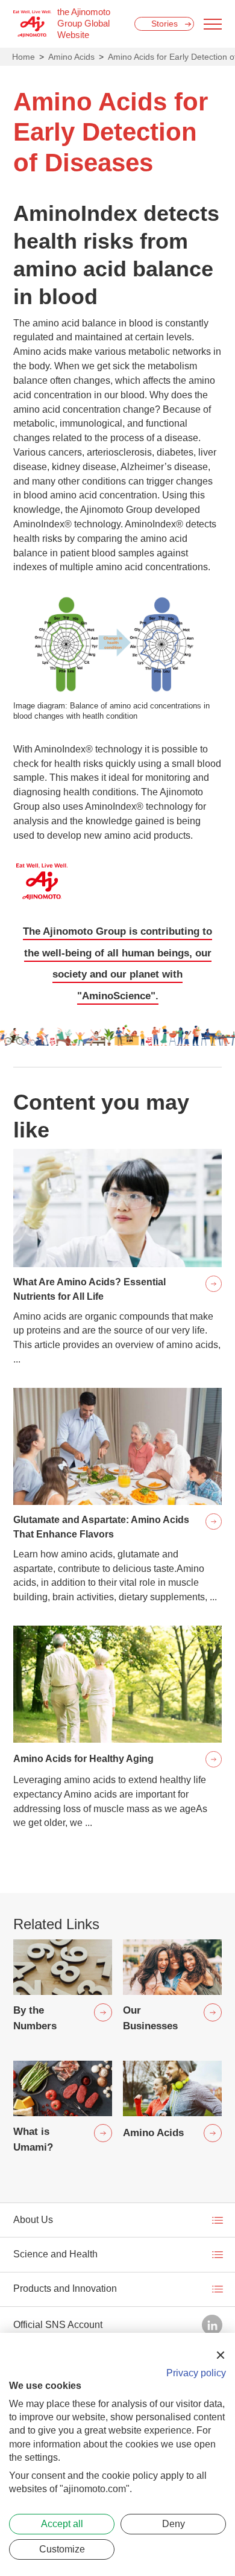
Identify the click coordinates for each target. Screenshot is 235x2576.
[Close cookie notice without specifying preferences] (221, 2355)
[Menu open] (213, 24)
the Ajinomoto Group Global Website (84, 24)
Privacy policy (196, 2373)
